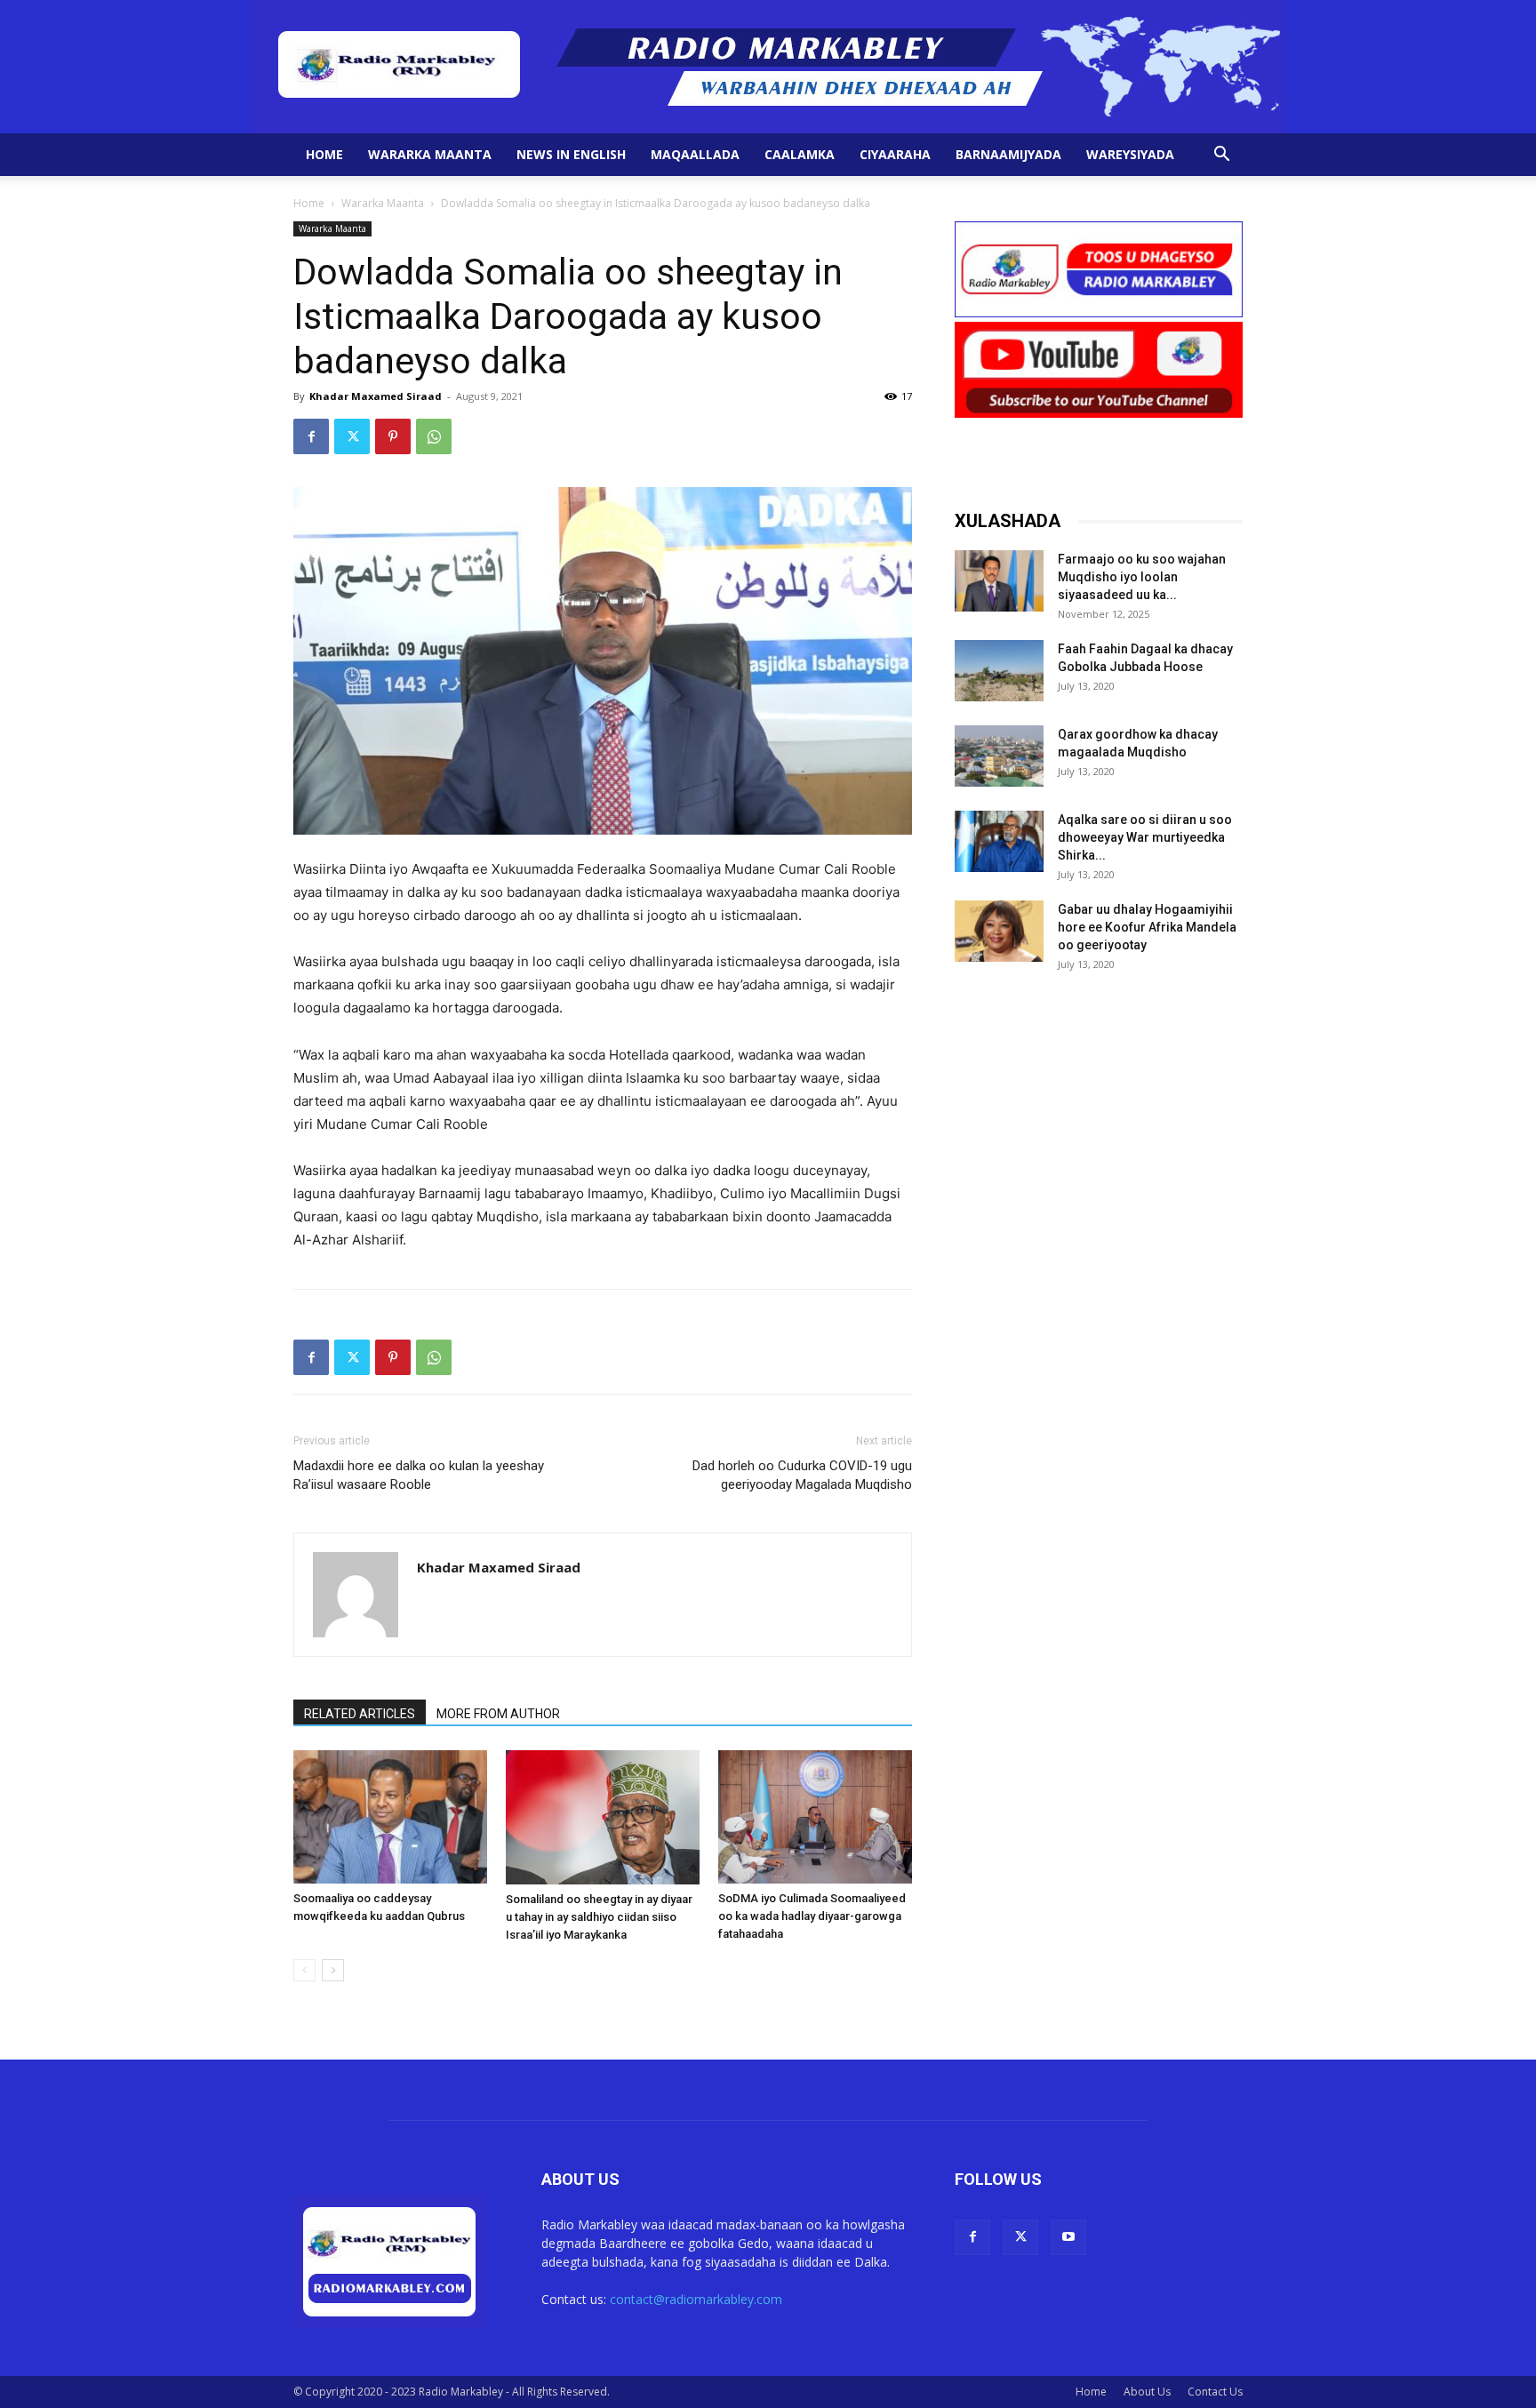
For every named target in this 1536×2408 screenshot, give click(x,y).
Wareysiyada (1130, 154)
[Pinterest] (393, 436)
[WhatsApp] (434, 436)
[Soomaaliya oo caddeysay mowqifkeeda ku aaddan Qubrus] (390, 1817)
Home (324, 154)
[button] (1221, 156)
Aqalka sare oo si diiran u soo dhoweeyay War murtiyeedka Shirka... (1145, 837)
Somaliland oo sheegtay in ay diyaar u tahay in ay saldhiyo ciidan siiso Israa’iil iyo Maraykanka (599, 1917)
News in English (571, 154)
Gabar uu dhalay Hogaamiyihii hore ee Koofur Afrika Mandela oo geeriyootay (1147, 927)
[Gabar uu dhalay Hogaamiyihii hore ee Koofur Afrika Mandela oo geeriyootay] (999, 931)
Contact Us (1215, 2392)
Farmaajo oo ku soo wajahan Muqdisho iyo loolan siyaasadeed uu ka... (1142, 577)
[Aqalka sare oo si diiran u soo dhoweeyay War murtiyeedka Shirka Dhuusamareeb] (999, 841)
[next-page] (333, 1970)
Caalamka (800, 154)
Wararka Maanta (430, 154)
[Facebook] (311, 436)
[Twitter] (352, 436)
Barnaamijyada (1008, 154)
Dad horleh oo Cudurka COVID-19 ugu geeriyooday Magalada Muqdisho (802, 1475)
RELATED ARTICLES (360, 1714)
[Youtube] (1068, 2237)
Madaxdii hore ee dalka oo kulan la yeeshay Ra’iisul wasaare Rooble (419, 1475)
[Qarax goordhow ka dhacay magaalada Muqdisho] (999, 756)
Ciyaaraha (895, 154)
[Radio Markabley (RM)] (768, 67)
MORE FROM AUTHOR (498, 1714)
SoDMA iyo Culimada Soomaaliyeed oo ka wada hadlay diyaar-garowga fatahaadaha (812, 1916)
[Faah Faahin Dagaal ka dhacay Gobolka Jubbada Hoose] (999, 671)
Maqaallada (695, 154)
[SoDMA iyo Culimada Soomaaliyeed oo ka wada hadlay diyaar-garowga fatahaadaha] (815, 1817)
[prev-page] (304, 1970)
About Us (1147, 2392)
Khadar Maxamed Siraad (376, 396)
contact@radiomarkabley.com (696, 2299)
